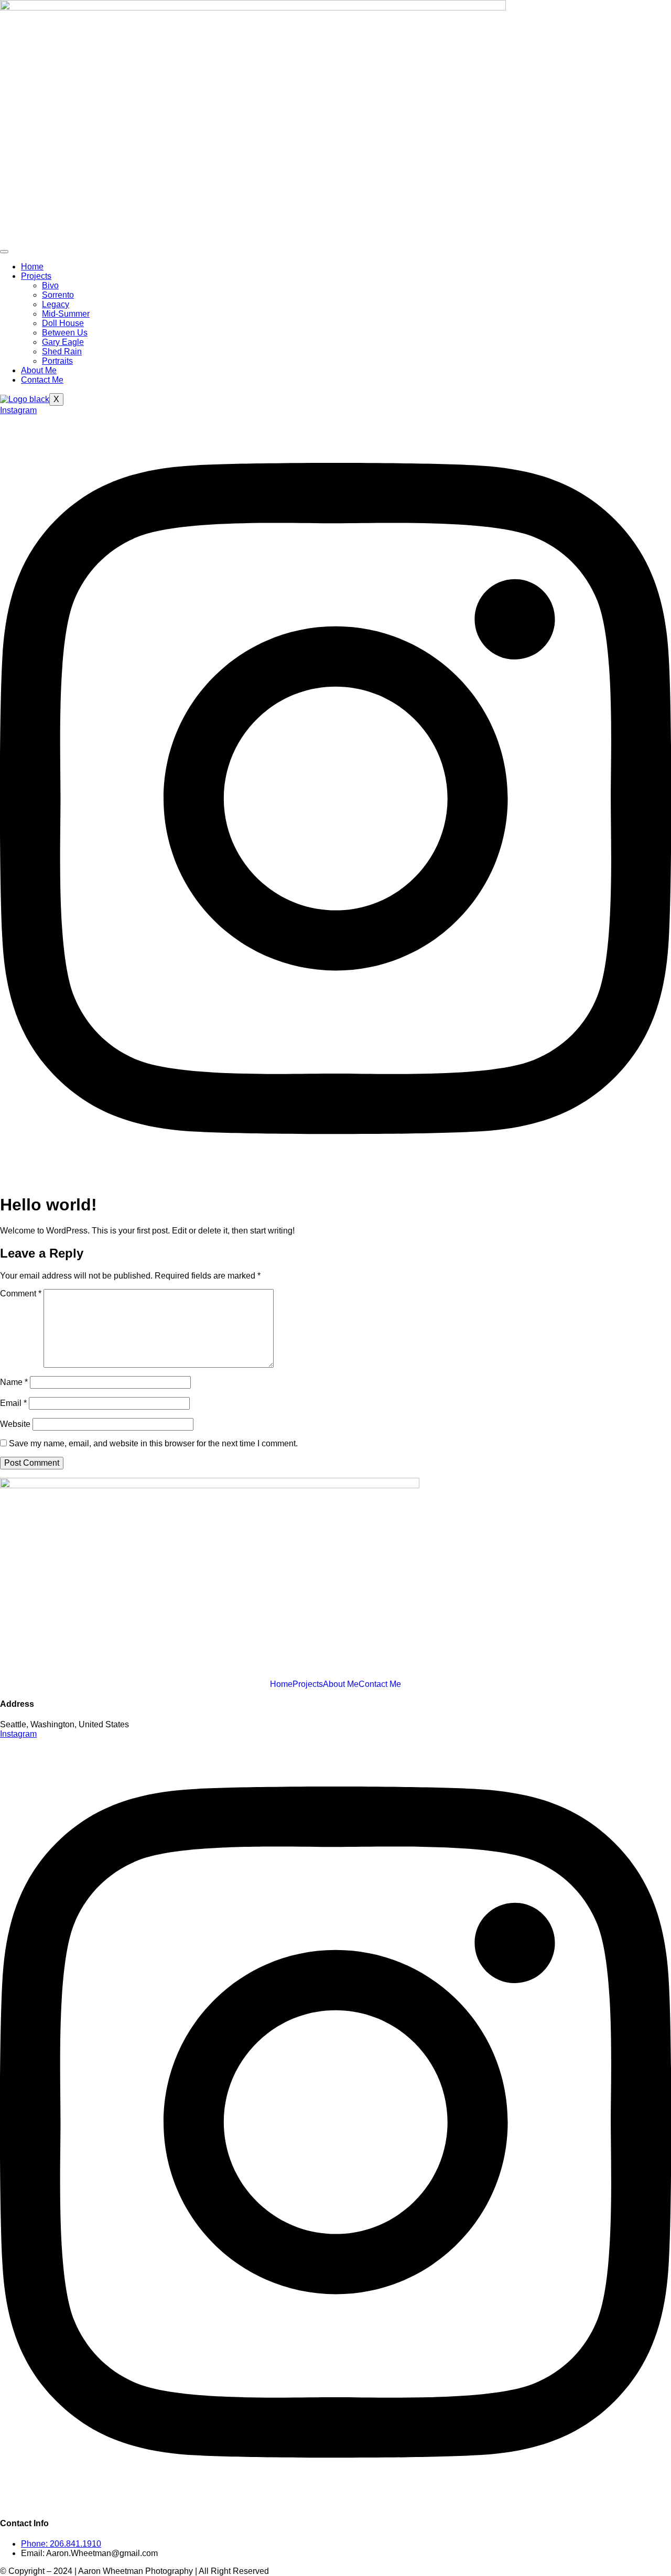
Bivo (50, 285)
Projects (36, 276)
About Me (39, 370)
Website (15, 1424)
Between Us (65, 333)
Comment (21, 1294)
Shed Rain (62, 351)
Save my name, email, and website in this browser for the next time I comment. (153, 1443)
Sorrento (58, 295)
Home (32, 267)
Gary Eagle (63, 342)
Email (13, 1403)
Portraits (57, 361)
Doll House (63, 323)
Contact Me (42, 380)
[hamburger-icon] (4, 252)
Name (14, 1382)
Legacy (56, 304)
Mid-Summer (66, 314)
